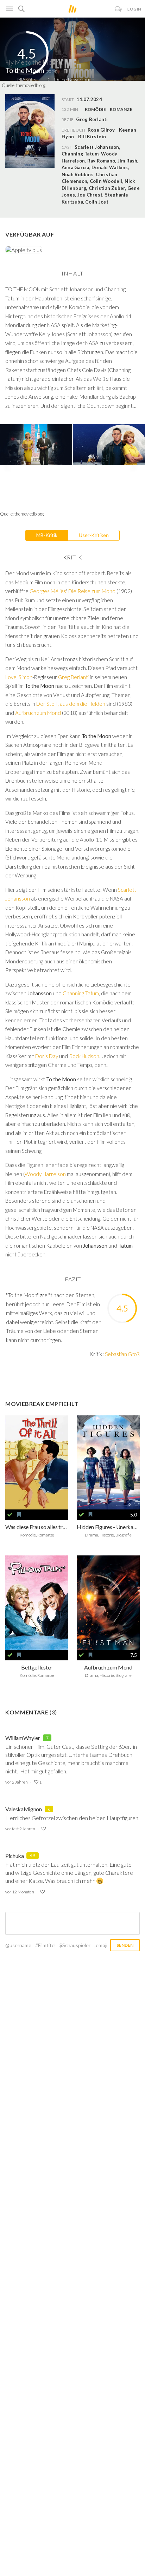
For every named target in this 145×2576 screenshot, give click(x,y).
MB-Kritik (47, 535)
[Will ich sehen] (19, 1515)
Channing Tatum (81, 993)
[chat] (118, 9)
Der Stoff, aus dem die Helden (71, 704)
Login (134, 9)
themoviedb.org (31, 85)
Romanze (121, 109)
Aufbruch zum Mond (38, 713)
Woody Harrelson (45, 1174)
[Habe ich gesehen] (10, 1515)
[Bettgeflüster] (37, 1603)
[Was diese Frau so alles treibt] (37, 1463)
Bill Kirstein (92, 137)
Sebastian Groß (122, 1354)
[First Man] (108, 1603)
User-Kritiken (94, 535)
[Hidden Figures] (108, 1463)
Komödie (96, 109)
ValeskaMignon (24, 1809)
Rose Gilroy (101, 130)
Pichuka (15, 1856)
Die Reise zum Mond (92, 591)
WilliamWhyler (23, 1738)
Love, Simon (19, 677)
